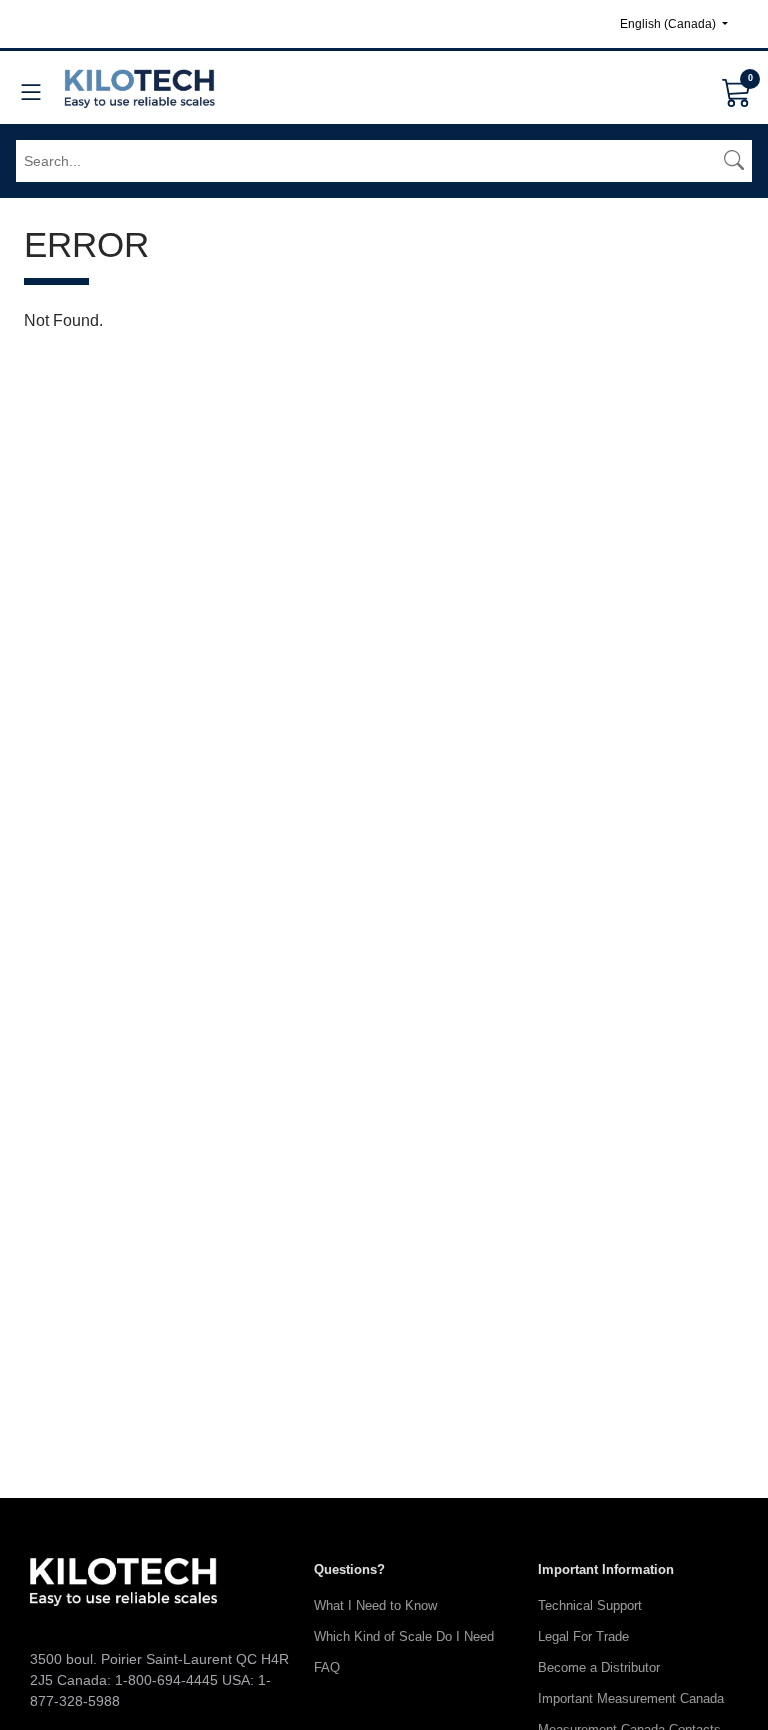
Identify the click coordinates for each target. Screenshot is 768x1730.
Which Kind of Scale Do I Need (404, 1636)
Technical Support (590, 1605)
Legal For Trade (583, 1636)
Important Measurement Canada (631, 1698)
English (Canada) (669, 24)
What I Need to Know (375, 1605)
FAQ (327, 1667)
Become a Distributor (599, 1667)
